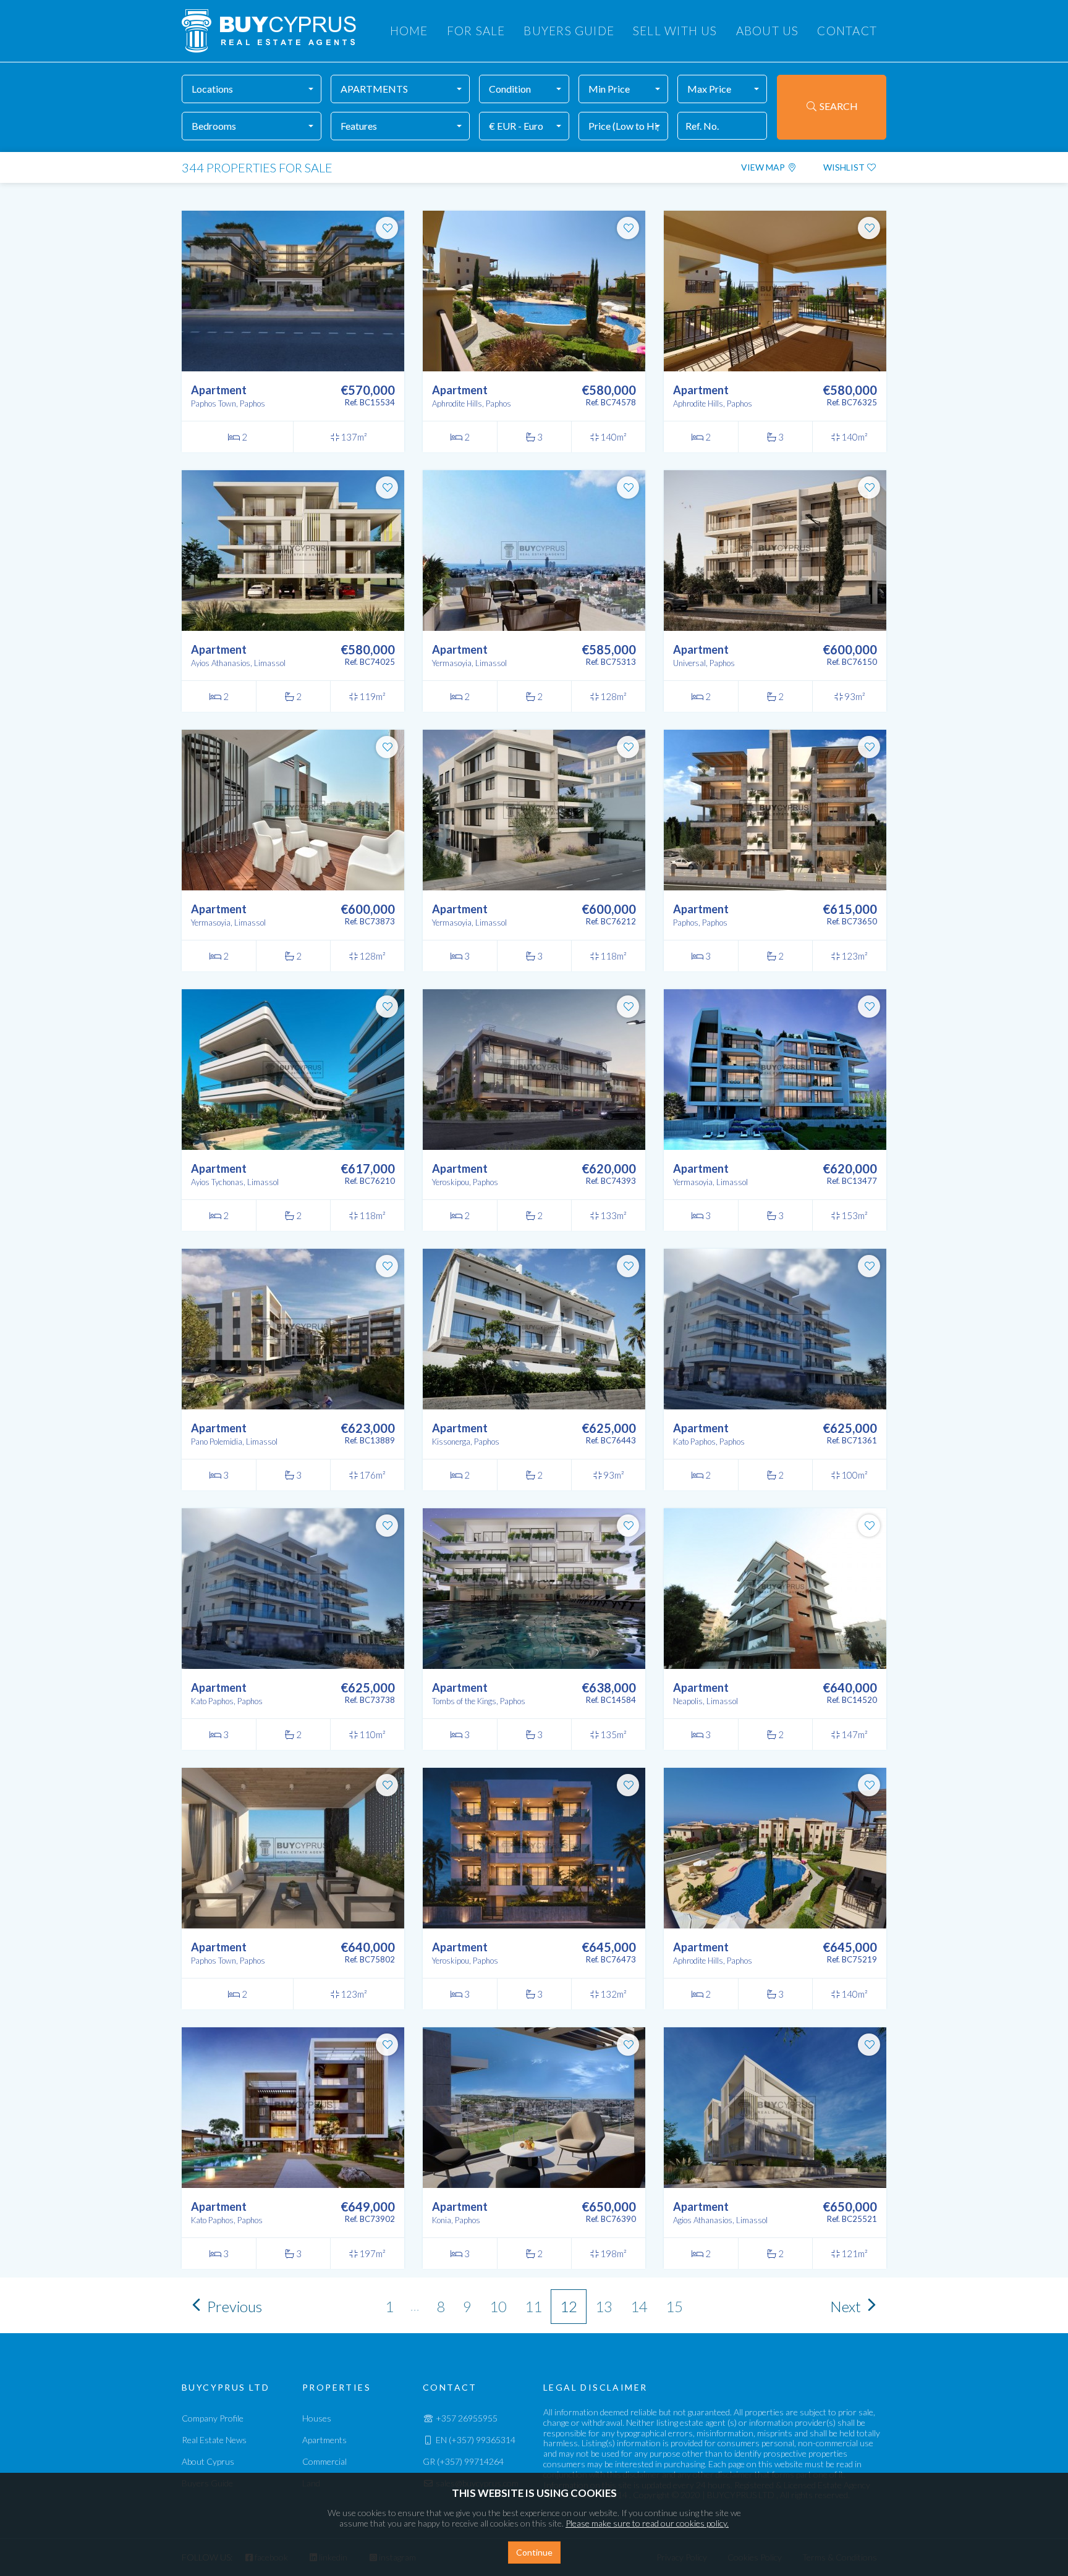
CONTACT (847, 31)
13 (604, 2306)
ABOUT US (768, 31)
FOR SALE (476, 31)
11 (533, 2306)
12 (569, 2306)
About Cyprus (208, 2461)
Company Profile (213, 2418)
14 (639, 2306)
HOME (409, 31)
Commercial (324, 2461)
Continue (534, 2552)
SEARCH (838, 106)
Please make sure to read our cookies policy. (647, 2523)
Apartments (324, 2440)
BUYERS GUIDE (569, 31)
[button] (252, 89)
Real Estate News (214, 2440)
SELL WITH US (675, 31)
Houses (317, 2418)
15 (674, 2306)
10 (498, 2306)
